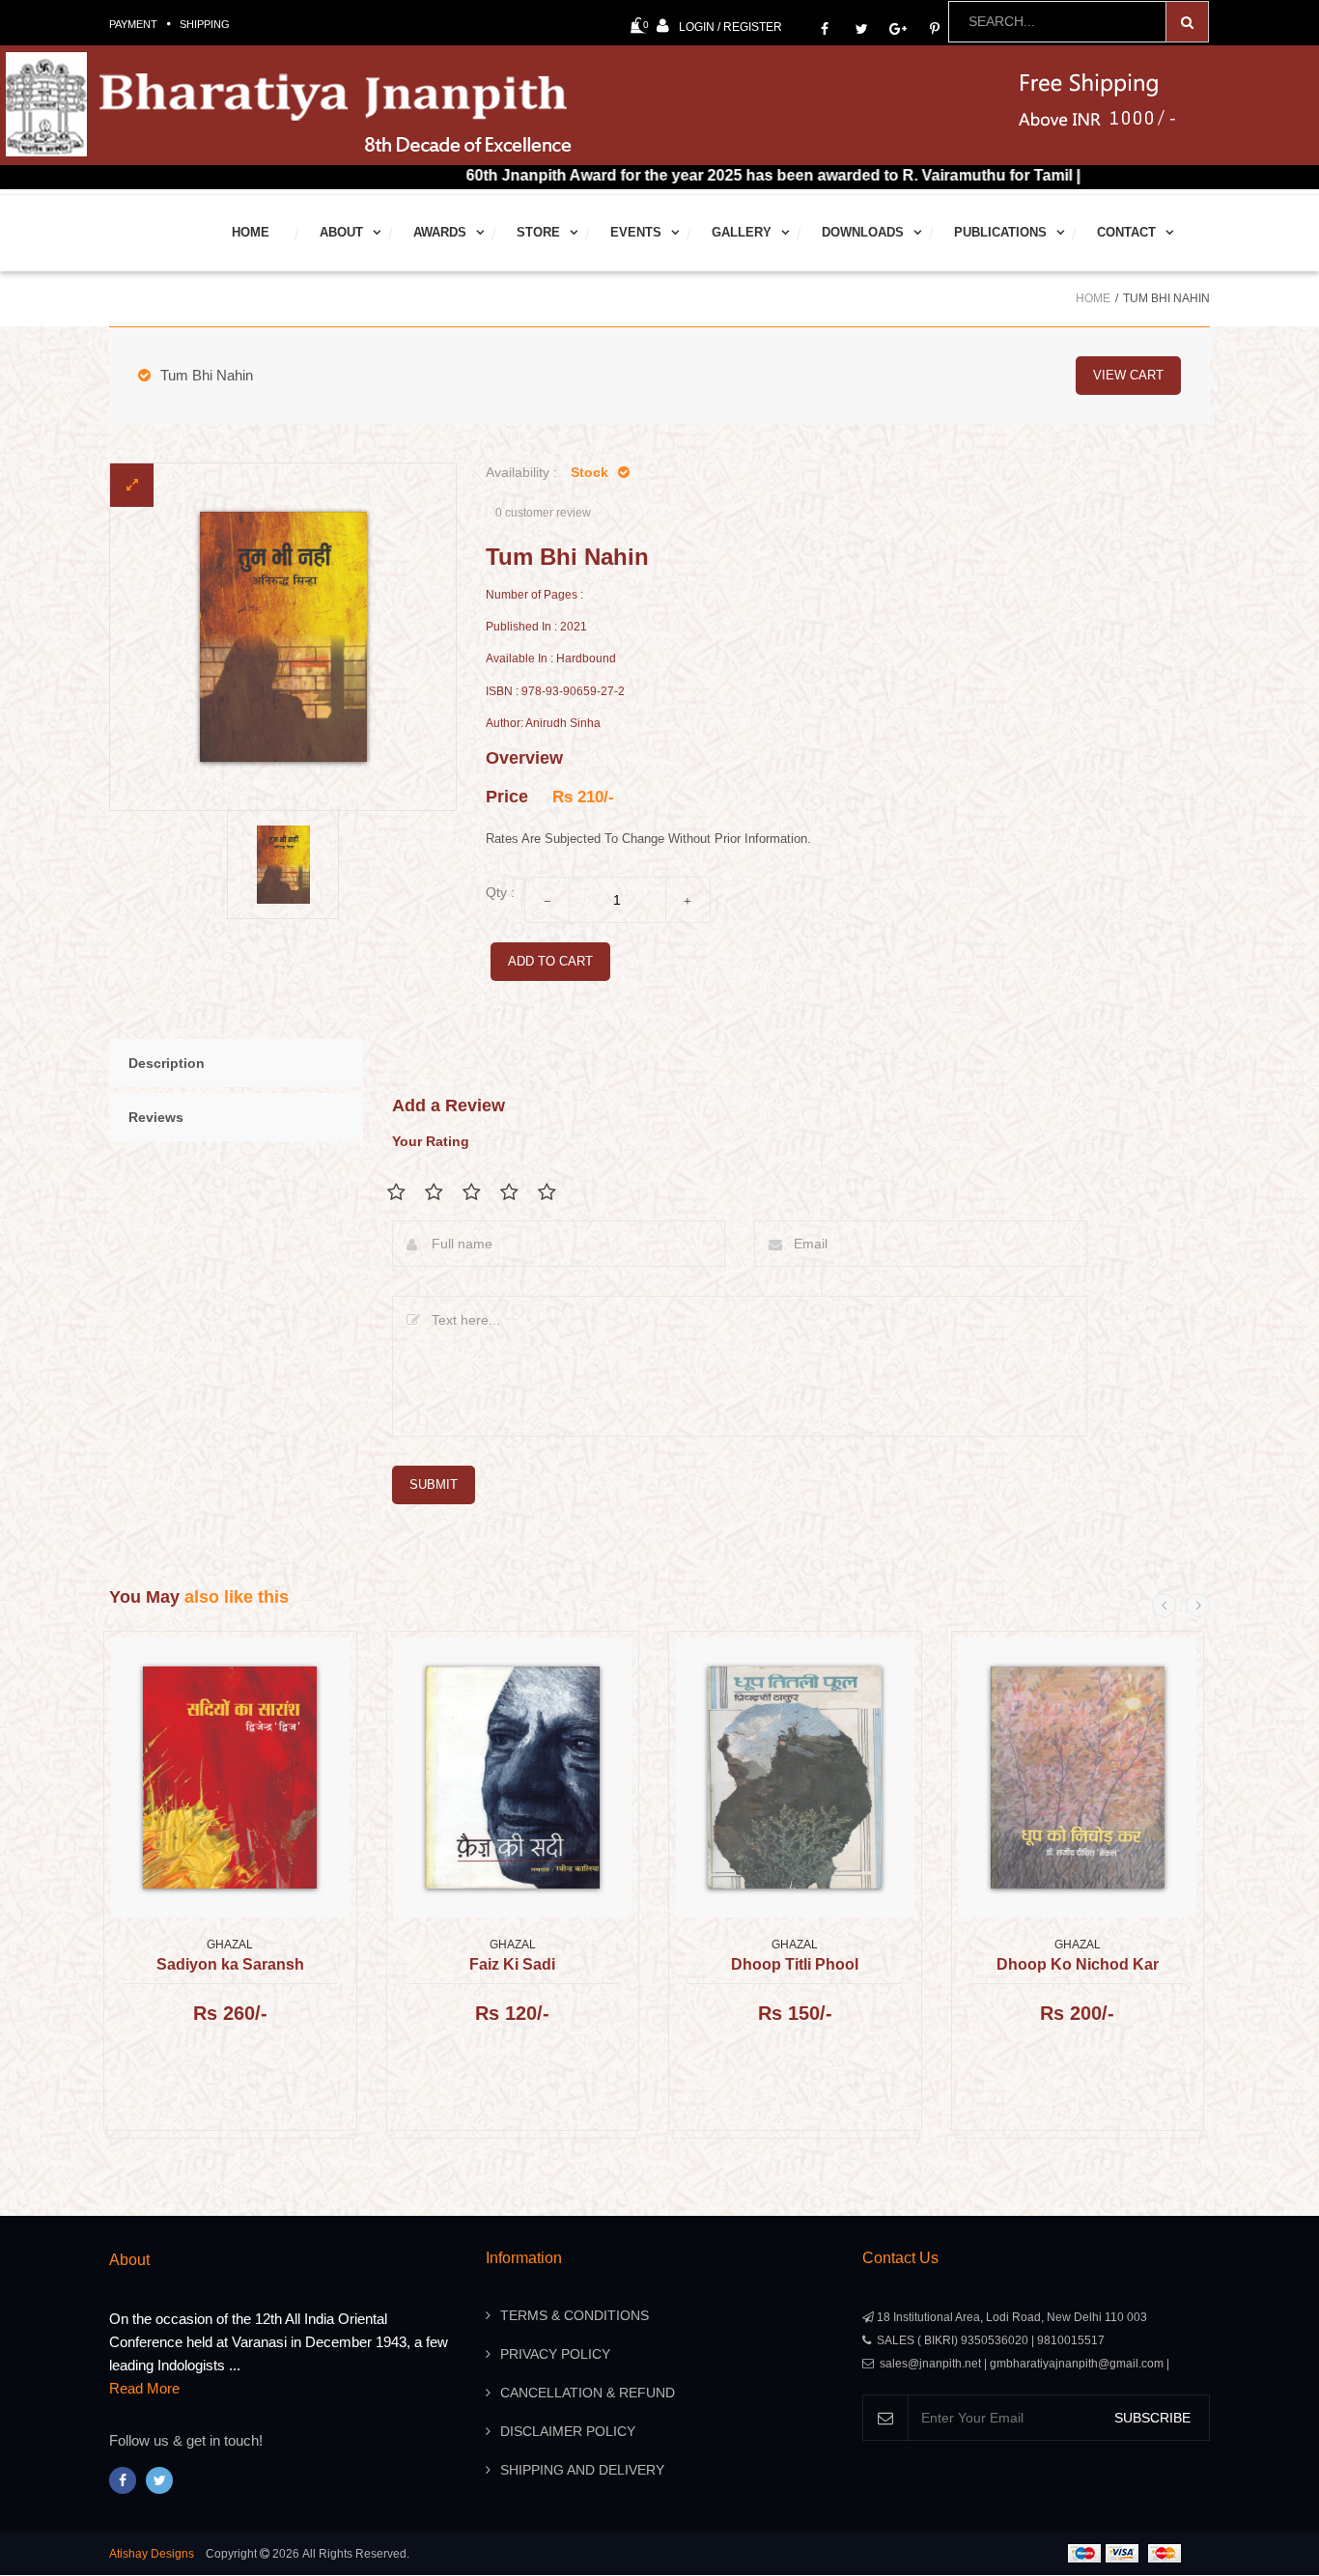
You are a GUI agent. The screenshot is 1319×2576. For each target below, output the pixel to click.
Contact (1126, 232)
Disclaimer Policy (568, 2431)
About (341, 232)
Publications (1000, 232)
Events (636, 232)
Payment (133, 24)
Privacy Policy (555, 2354)
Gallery (742, 232)
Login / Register (730, 27)
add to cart (550, 961)
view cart (1128, 375)
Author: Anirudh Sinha (543, 724)
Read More (144, 2388)
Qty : (500, 892)
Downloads (863, 232)
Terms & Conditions (575, 2315)
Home (251, 232)
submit (434, 1484)
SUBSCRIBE (1152, 2418)
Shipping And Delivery (582, 2470)
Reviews (156, 1117)
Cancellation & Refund (588, 2393)
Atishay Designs (152, 2554)
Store (538, 232)
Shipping (205, 24)
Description (167, 1063)
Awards (440, 232)
